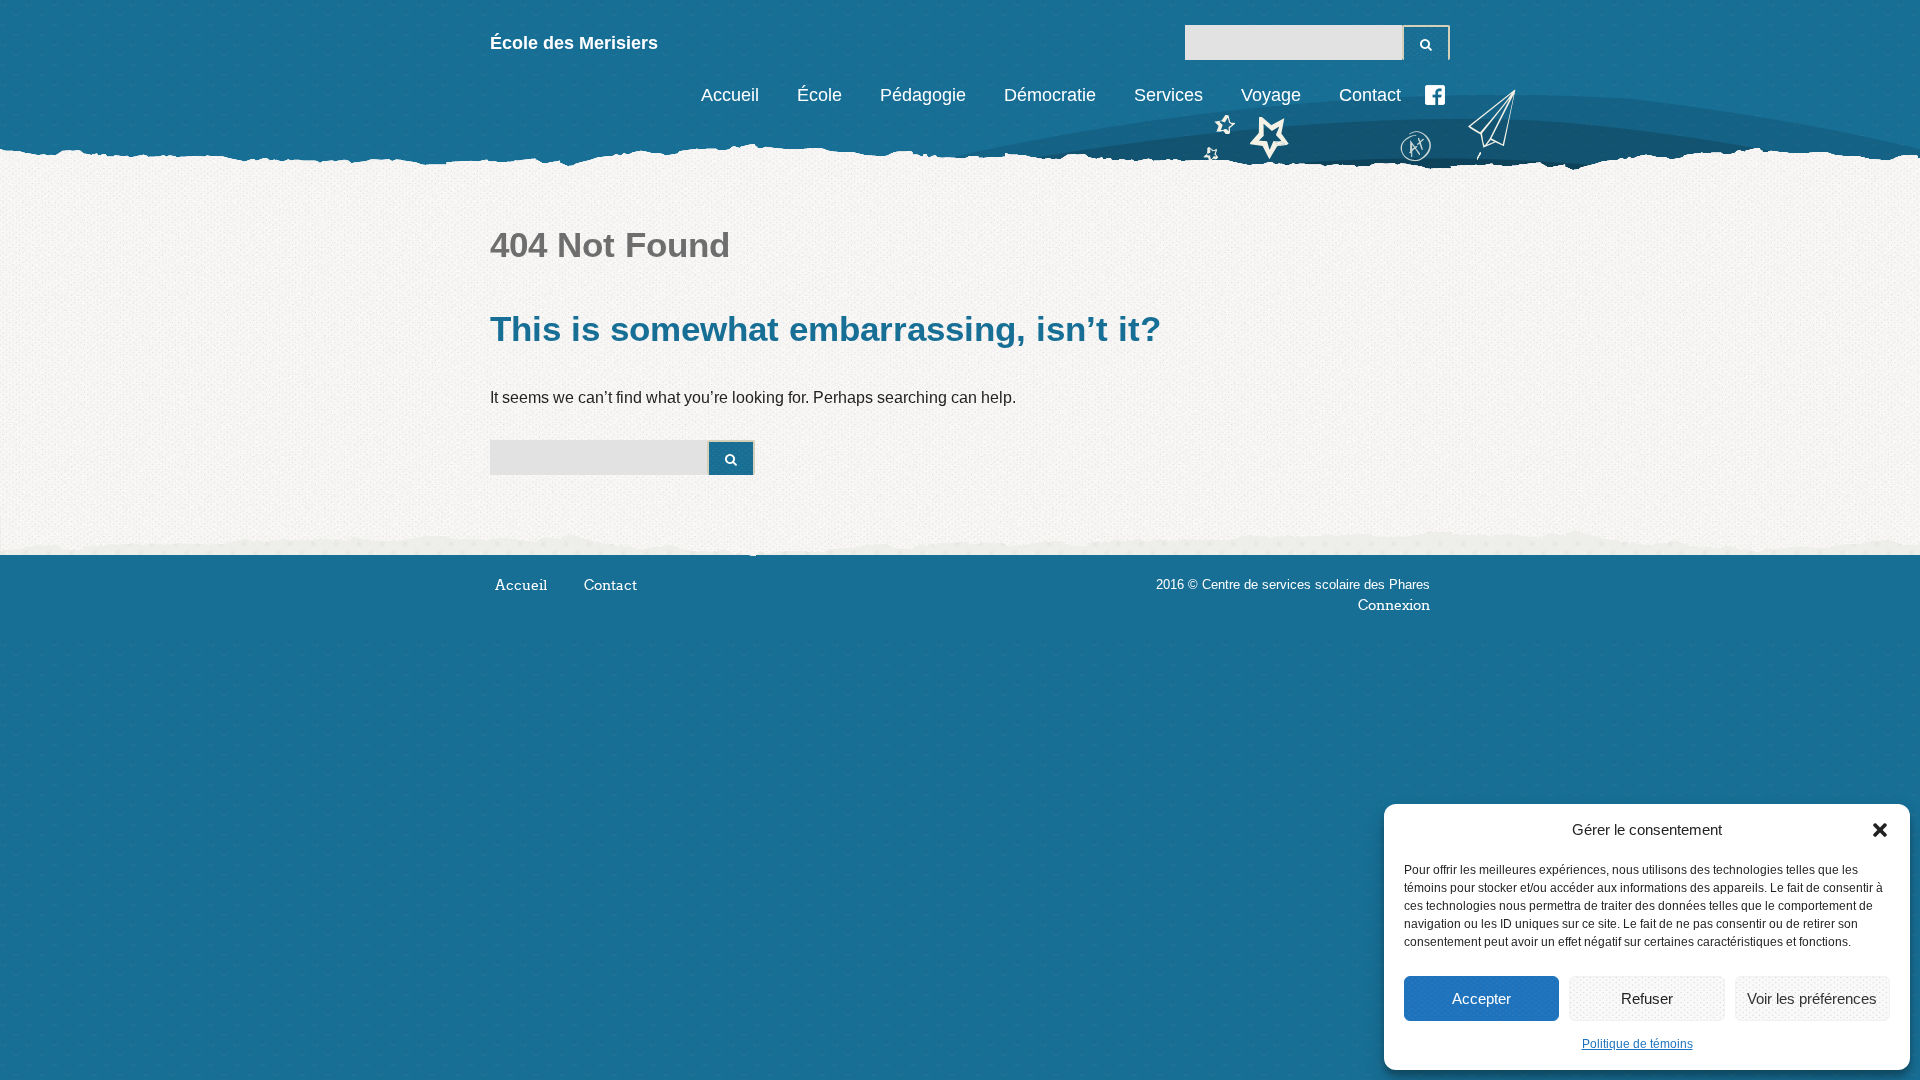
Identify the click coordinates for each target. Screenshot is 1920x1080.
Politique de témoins (1637, 1044)
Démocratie (1050, 95)
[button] (1880, 830)
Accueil (730, 95)
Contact (1370, 95)
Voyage (1271, 95)
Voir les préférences (1812, 998)
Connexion (1394, 605)
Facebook (1435, 95)
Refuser (1647, 998)
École (819, 95)
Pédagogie (923, 95)
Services (1168, 95)
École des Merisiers (574, 43)
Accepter (1481, 998)
